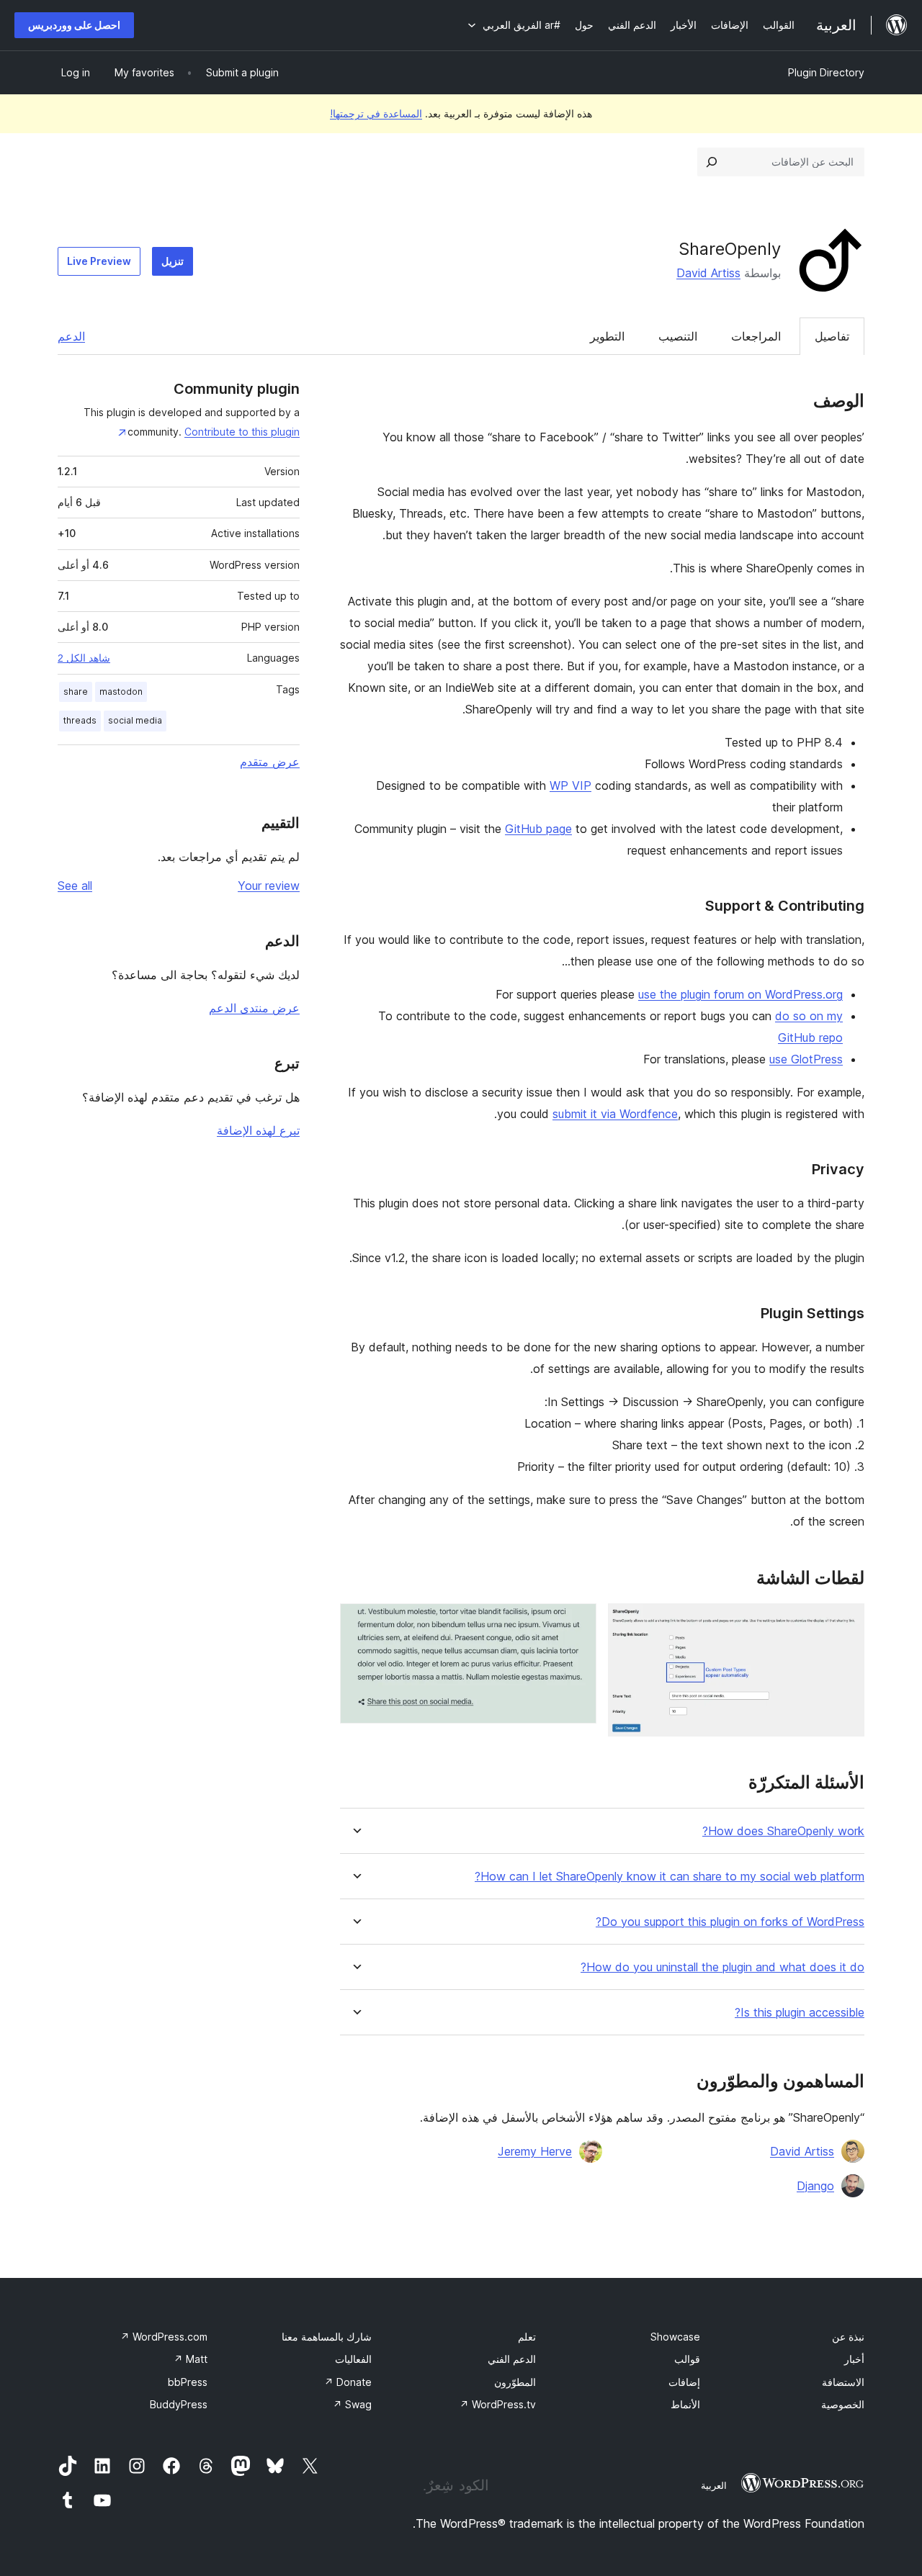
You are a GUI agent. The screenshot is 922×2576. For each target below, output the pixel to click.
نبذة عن (848, 2337)
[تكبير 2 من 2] (577, 1623)
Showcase (675, 2337)
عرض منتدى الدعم (254, 1008)
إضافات (684, 2382)
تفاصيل (832, 336)
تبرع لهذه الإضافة (258, 1130)
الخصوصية (843, 2404)
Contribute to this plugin (242, 432)
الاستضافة (843, 2382)
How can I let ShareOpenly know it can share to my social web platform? (670, 1877)
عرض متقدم (270, 762)
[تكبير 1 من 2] (845, 1623)
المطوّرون (515, 2382)
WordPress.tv (498, 2404)
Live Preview (99, 261)
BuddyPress (179, 2404)
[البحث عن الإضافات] (712, 162)
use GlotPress (806, 1059)
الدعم (71, 336)
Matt (191, 2359)
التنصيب (678, 336)
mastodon (121, 692)
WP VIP (570, 785)
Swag (352, 2404)
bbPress (188, 2382)
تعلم (527, 2337)
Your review (269, 886)
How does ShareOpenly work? (783, 1831)
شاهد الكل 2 (84, 658)
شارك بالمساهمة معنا (327, 2337)
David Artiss (708, 273)
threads (80, 720)
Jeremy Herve (535, 2151)
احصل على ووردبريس (74, 25)
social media (135, 720)
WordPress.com (164, 2337)
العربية (714, 2485)
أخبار (854, 2359)
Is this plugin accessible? (800, 2013)
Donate (348, 2382)
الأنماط (685, 2404)
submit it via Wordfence (615, 1114)
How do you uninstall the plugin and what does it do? (722, 1967)
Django (815, 2186)
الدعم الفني (512, 2359)
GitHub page (538, 829)
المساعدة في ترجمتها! (376, 113)
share (76, 692)
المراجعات (756, 336)
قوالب (687, 2359)
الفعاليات (353, 2359)
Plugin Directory (826, 72)
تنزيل (173, 261)
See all (75, 886)
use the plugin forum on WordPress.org (740, 994)
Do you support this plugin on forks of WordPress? (730, 1922)
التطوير (607, 336)
